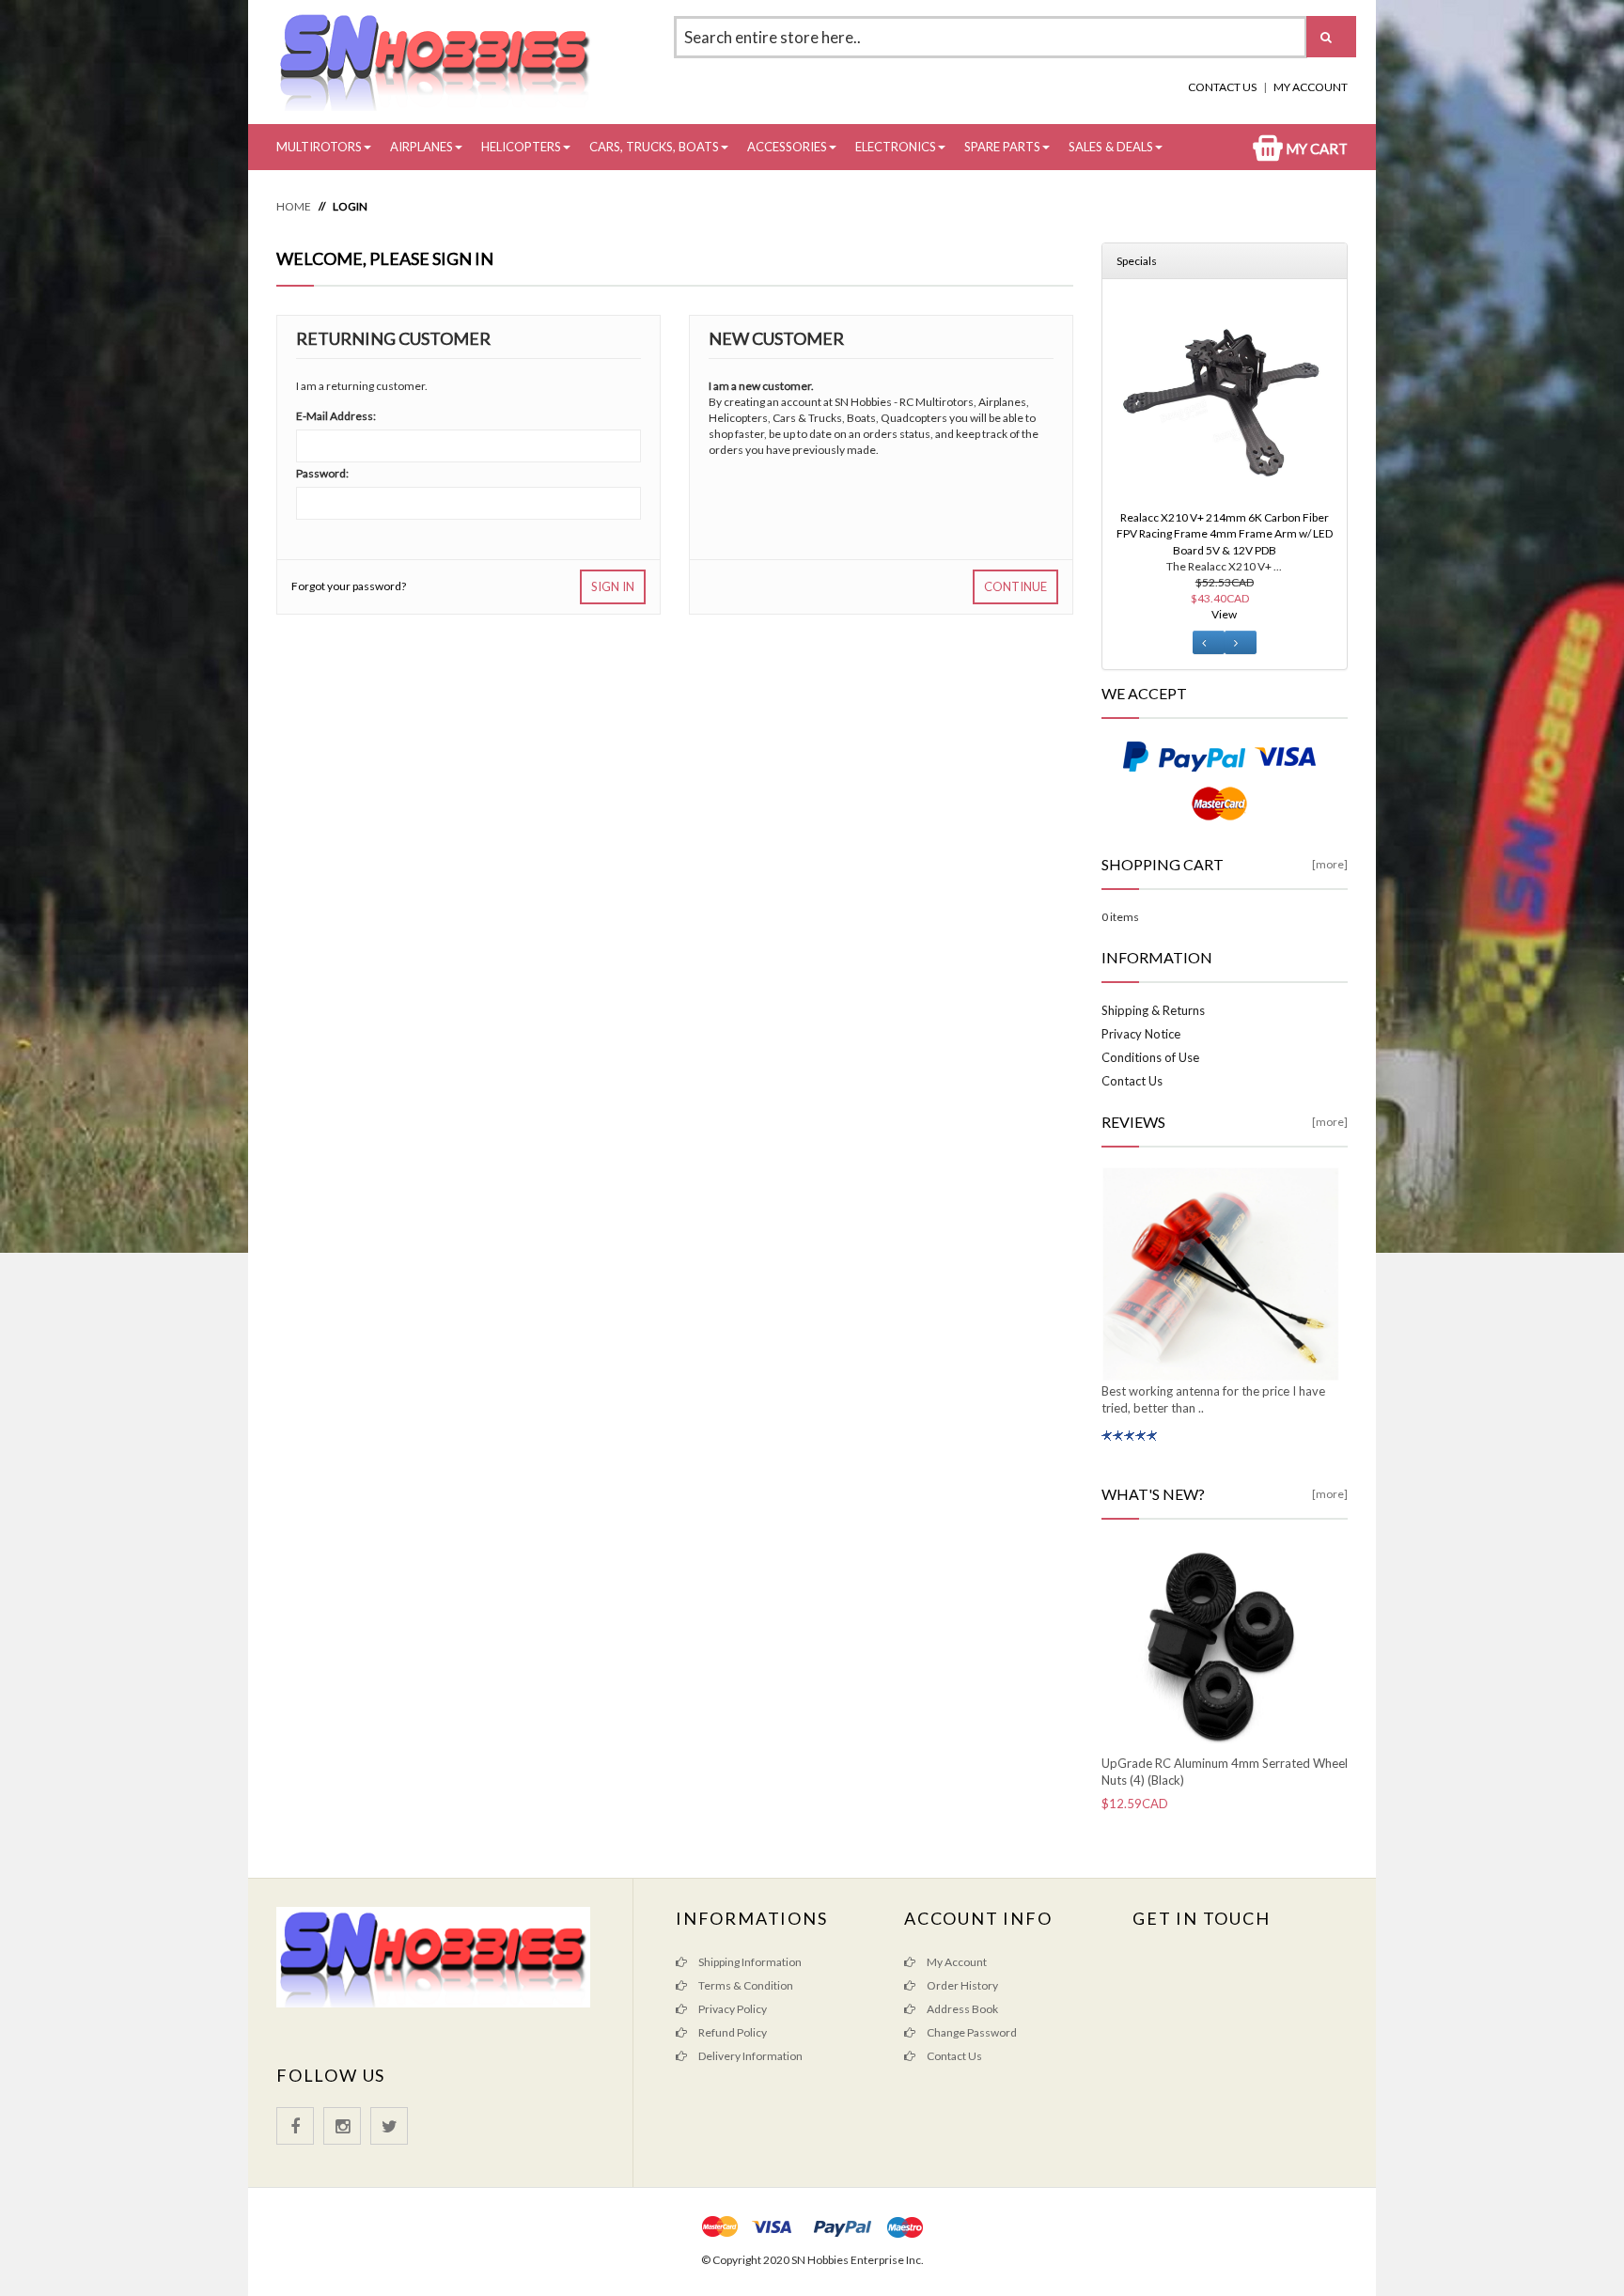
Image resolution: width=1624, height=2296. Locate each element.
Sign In (613, 586)
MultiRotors (319, 147)
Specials (1137, 261)
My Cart (1315, 148)
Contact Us (1222, 87)
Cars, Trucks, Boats (654, 147)
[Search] (1331, 37)
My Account (1311, 87)
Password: (322, 473)
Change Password (971, 2032)
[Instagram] (342, 2126)
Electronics (896, 147)
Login (350, 206)
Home (294, 206)
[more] (1330, 864)
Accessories (787, 147)
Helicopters (521, 147)
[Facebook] (295, 2126)
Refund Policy (732, 2032)
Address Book (961, 2009)
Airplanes (422, 147)
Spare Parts (1002, 147)
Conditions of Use (1150, 1057)
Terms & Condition (745, 1985)
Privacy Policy (732, 2009)
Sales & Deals (1111, 147)
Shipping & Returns (1153, 1010)
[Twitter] (389, 2126)
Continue (1015, 586)
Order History (961, 1985)
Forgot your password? (349, 586)
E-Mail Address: (336, 416)
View (1224, 614)
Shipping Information (749, 1962)
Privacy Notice (1141, 1034)
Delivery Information (750, 2056)
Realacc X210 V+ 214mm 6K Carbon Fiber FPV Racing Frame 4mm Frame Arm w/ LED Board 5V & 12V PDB (1225, 533)
